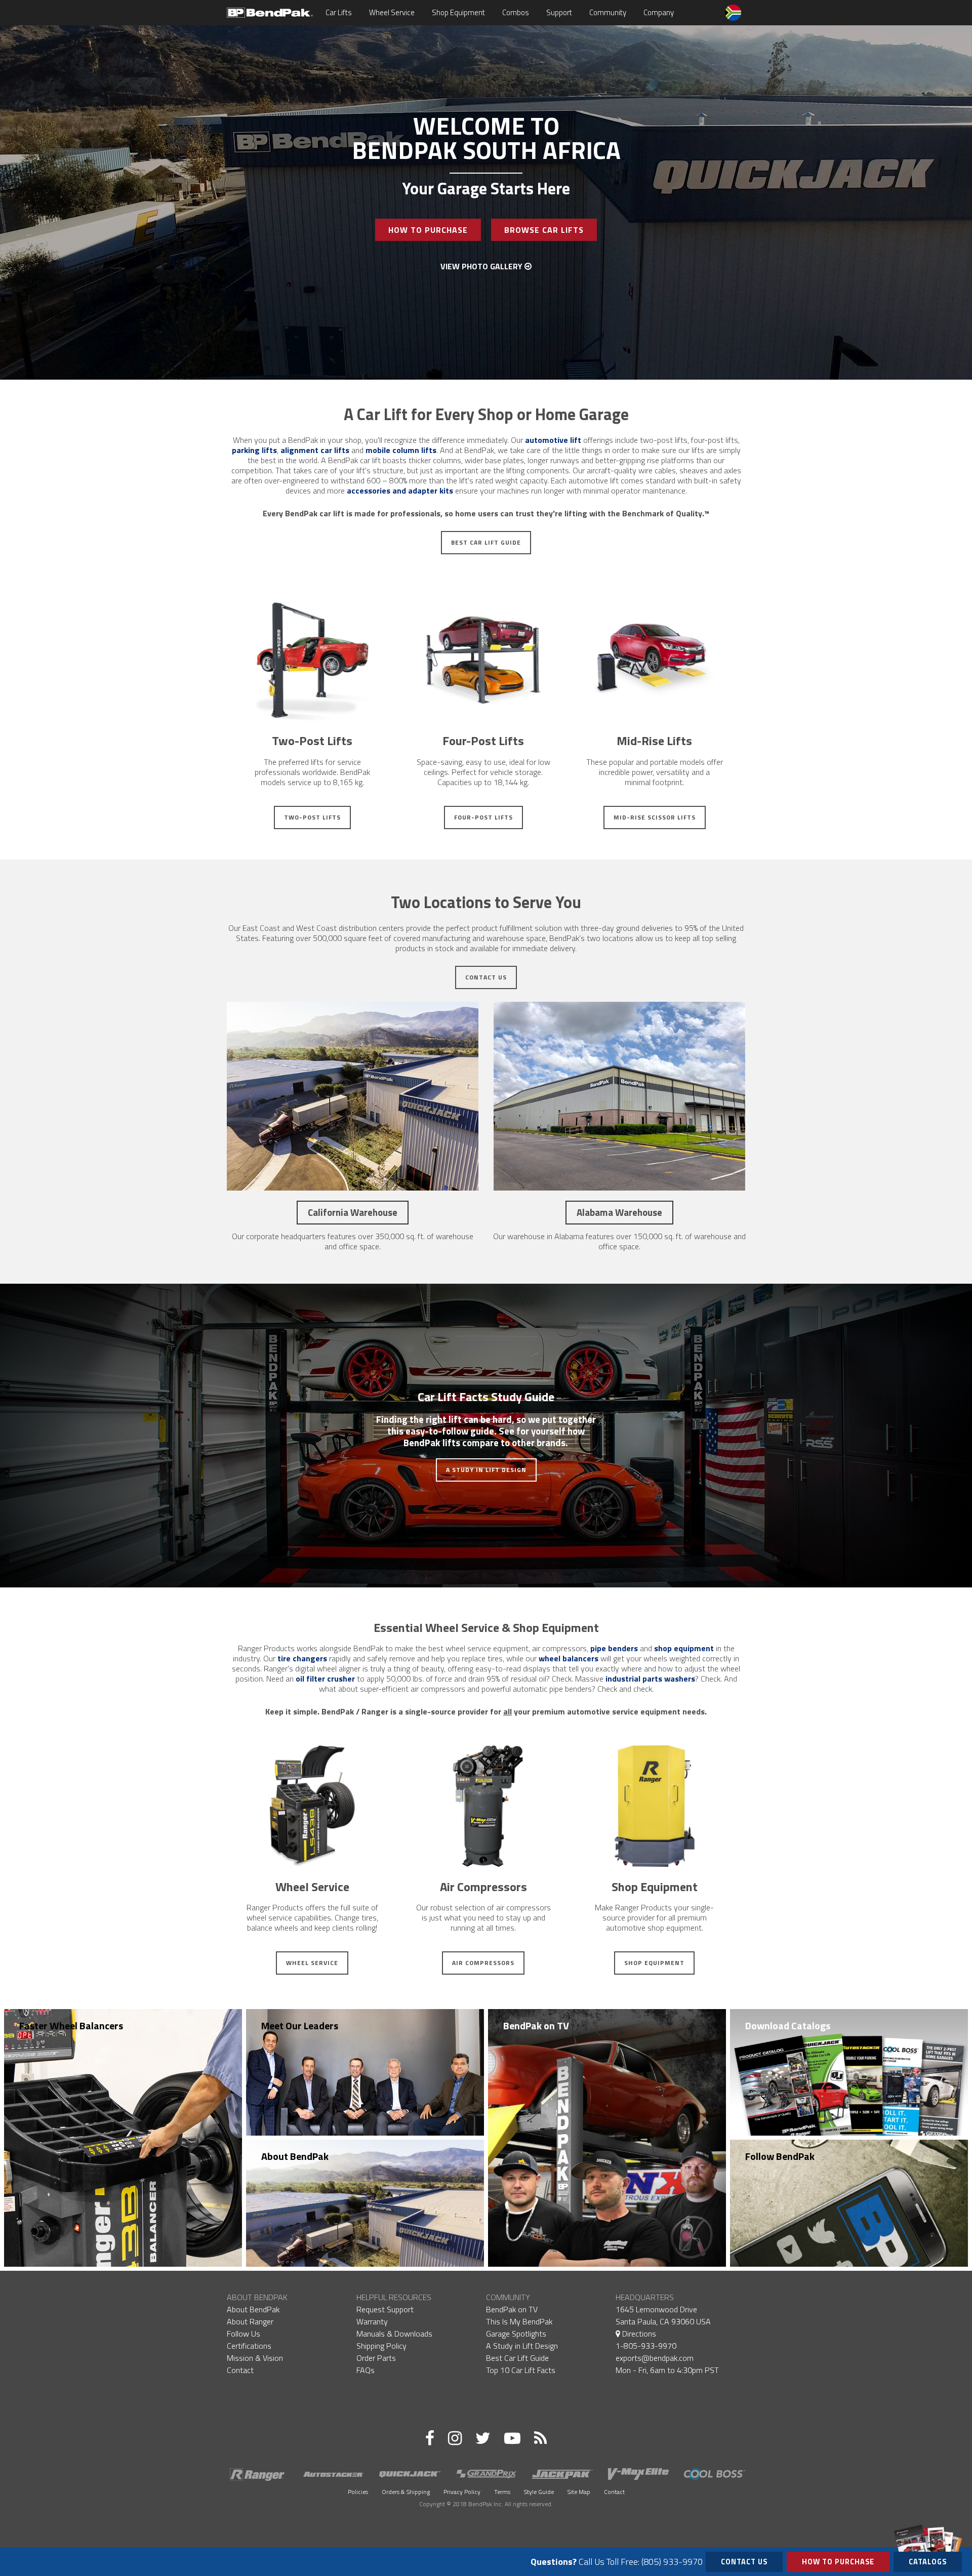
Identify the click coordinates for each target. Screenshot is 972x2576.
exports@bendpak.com (655, 2358)
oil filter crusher (325, 1679)
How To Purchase (428, 230)
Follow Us (244, 2334)
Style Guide (539, 2492)
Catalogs (928, 2562)
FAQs (366, 2370)
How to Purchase (838, 2562)
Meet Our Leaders (300, 2026)
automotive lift (553, 440)
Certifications (249, 2346)
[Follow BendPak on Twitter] (483, 2438)
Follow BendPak (780, 2156)
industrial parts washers (650, 1679)
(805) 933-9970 (672, 2562)
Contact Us (486, 977)
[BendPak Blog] (540, 2438)
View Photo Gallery (482, 266)
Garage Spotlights (516, 2334)
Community (608, 12)
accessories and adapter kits (400, 490)
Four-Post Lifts (483, 817)
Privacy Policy (462, 2492)
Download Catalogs (788, 2026)
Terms (502, 2492)
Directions (638, 2334)
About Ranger (250, 2321)
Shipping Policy (381, 2346)
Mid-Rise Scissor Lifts (655, 817)
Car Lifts (339, 12)
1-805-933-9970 (646, 2346)
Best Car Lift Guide (486, 542)
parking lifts (254, 450)
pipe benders (614, 1648)
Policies (358, 2492)
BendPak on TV (536, 2026)
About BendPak (295, 2156)
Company (659, 12)
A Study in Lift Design (486, 1470)
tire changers (302, 1658)
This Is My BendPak (519, 2321)
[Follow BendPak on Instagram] (455, 2438)
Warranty (372, 2321)
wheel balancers (569, 1658)
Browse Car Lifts (544, 230)
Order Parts (376, 2358)
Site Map (579, 2492)
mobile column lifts (401, 450)
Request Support (385, 2309)
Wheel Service (392, 12)
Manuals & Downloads (394, 2334)
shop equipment (684, 1648)
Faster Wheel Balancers (71, 2026)
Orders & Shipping (406, 2492)
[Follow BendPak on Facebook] (430, 2438)
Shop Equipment (458, 12)
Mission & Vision (255, 2358)
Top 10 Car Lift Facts (521, 2370)
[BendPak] (270, 12)
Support (559, 12)
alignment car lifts (315, 450)
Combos (516, 12)
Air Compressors (483, 1963)
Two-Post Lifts (312, 817)
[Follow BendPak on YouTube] (512, 2438)
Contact (240, 2370)
